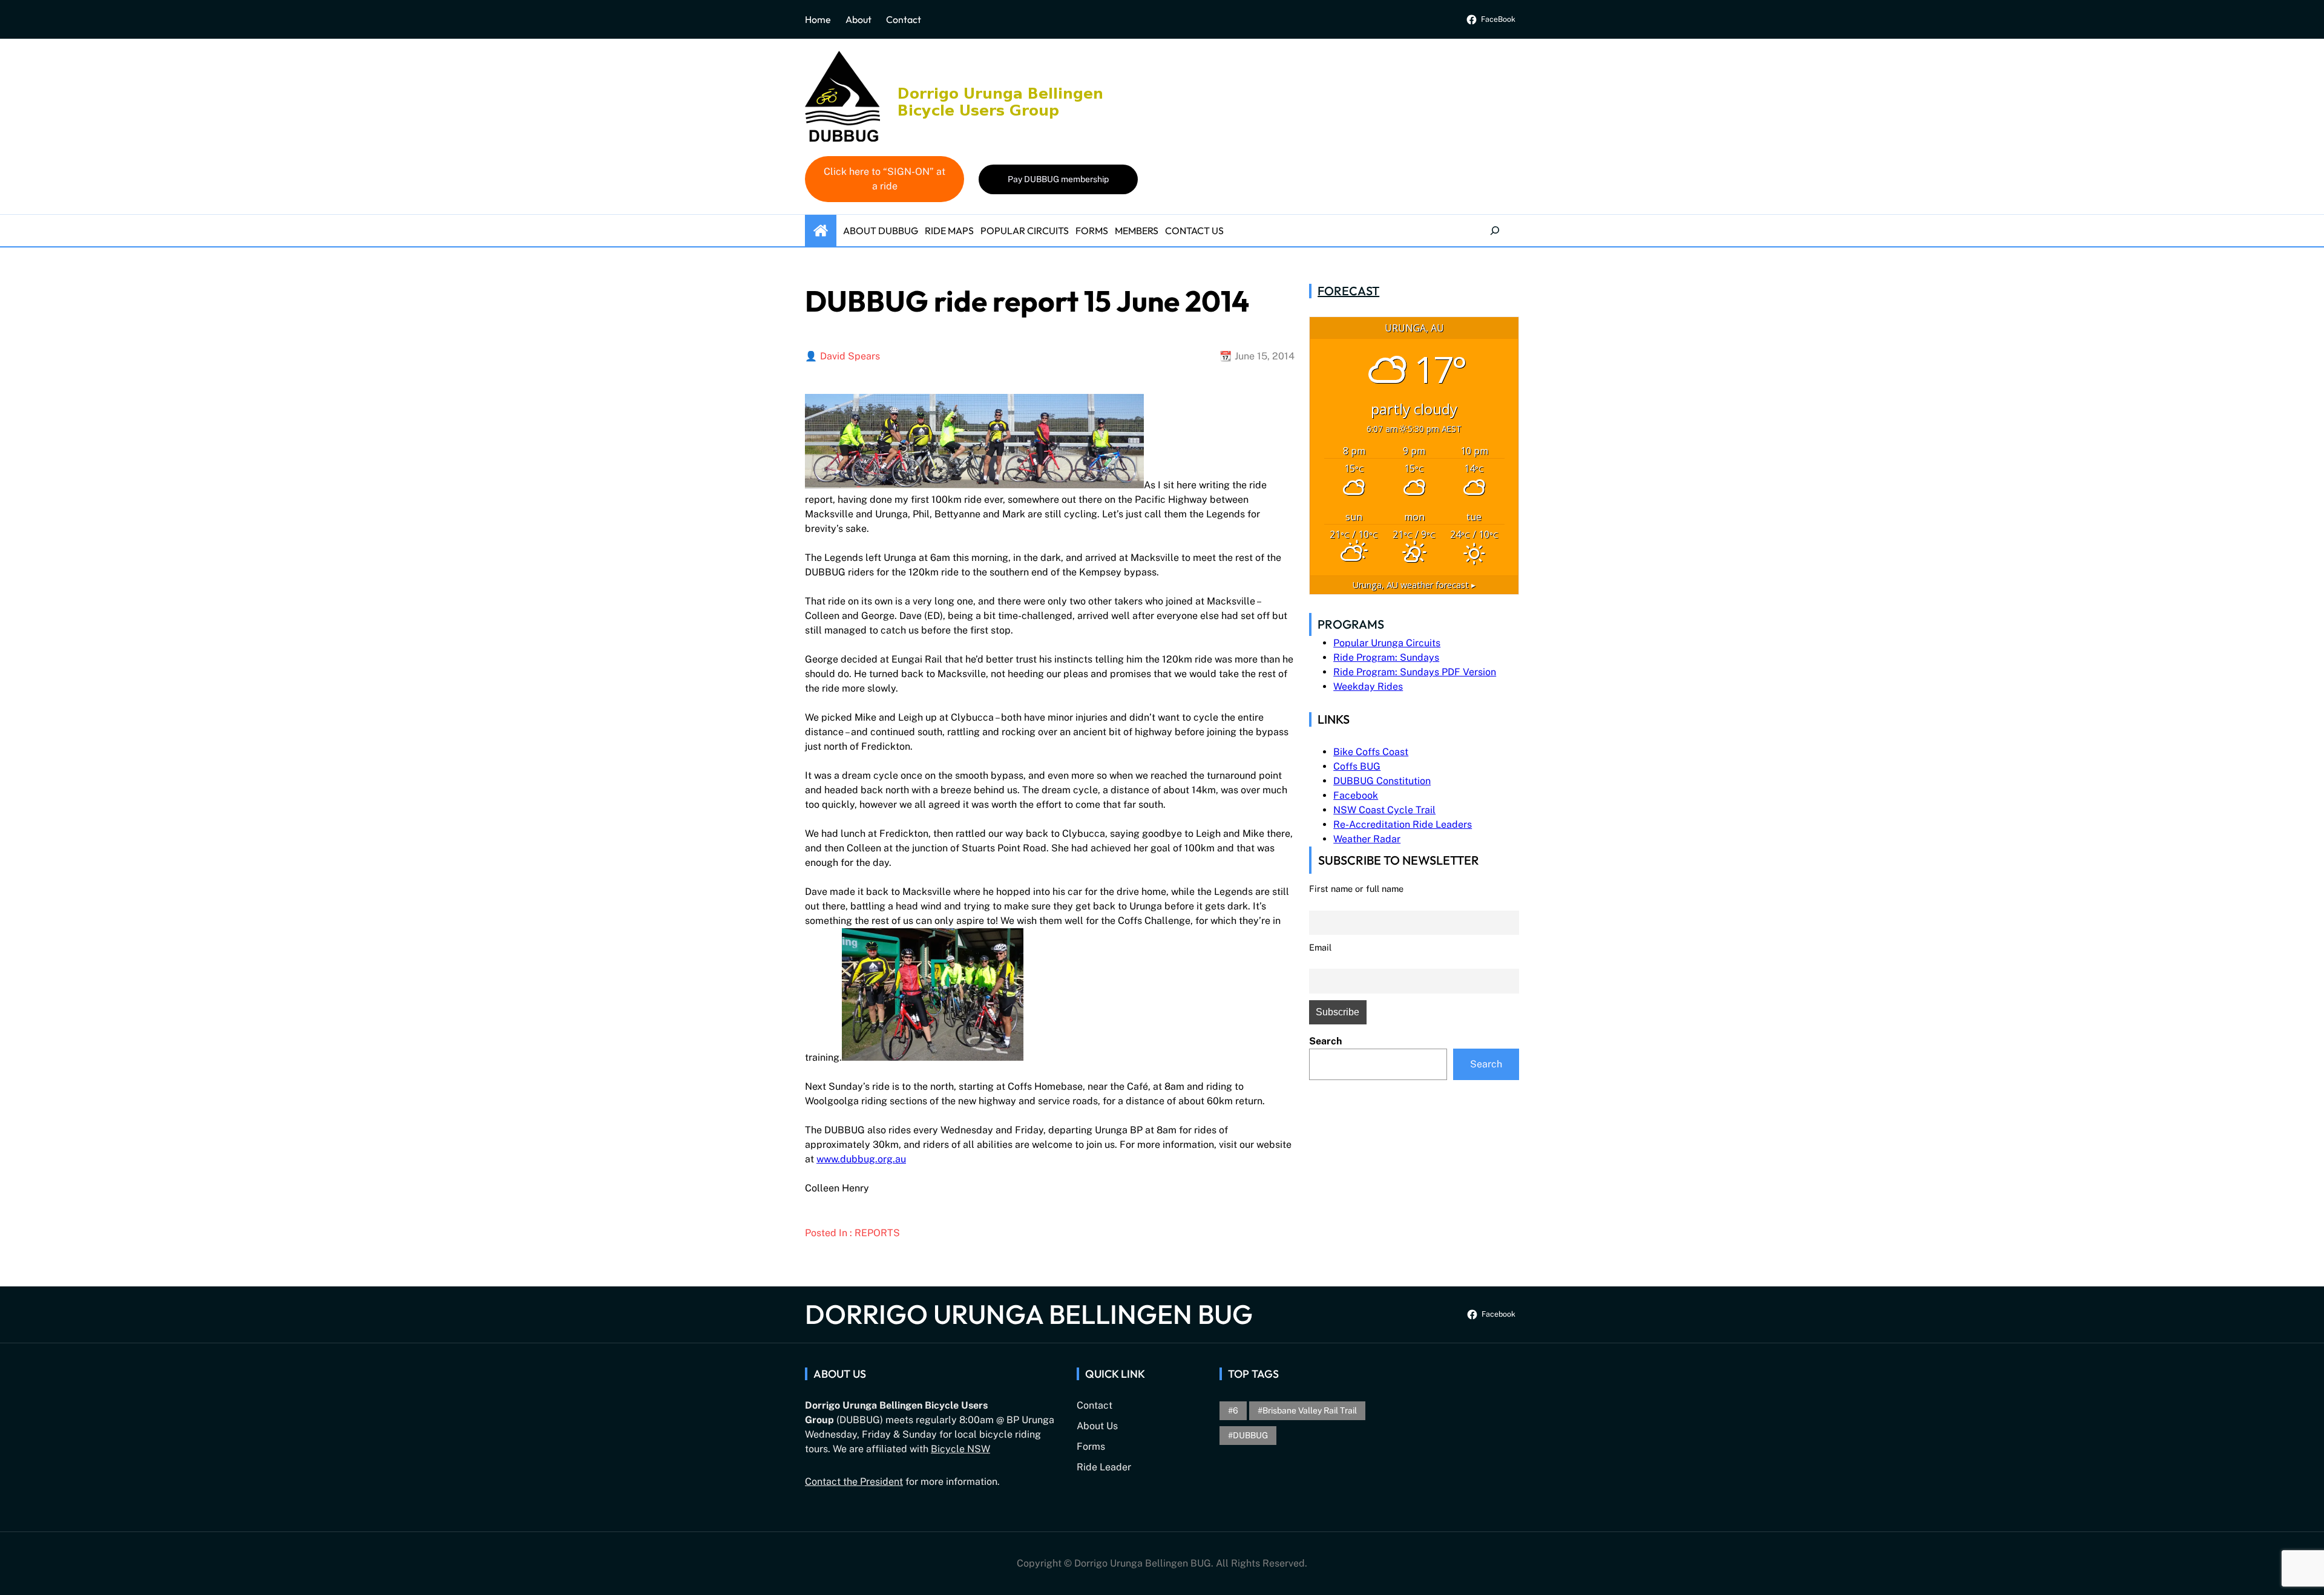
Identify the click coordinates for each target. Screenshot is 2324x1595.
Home (818, 19)
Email (1320, 947)
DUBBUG (1250, 1435)
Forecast (1348, 291)
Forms (1091, 1446)
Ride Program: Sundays (1386, 657)
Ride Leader (1104, 1467)
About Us (1097, 1426)
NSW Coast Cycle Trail (1384, 810)
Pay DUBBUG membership (1058, 179)
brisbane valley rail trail (1310, 1410)
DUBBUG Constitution (1382, 781)
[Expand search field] (1495, 231)
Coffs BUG (1357, 766)
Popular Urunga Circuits (1387, 643)
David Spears (850, 356)
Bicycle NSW (960, 1449)
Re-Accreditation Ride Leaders (1403, 824)
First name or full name (1356, 889)
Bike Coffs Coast (1371, 752)
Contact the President (854, 1482)
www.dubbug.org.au (861, 1159)
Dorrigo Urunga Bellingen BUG (1029, 1314)
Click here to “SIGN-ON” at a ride (885, 179)
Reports (877, 1233)
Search (1325, 1041)
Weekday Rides (1368, 686)
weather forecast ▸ (1414, 585)
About (858, 19)
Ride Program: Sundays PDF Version (1415, 672)
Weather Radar (1367, 839)
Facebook (1356, 795)
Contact (904, 19)
